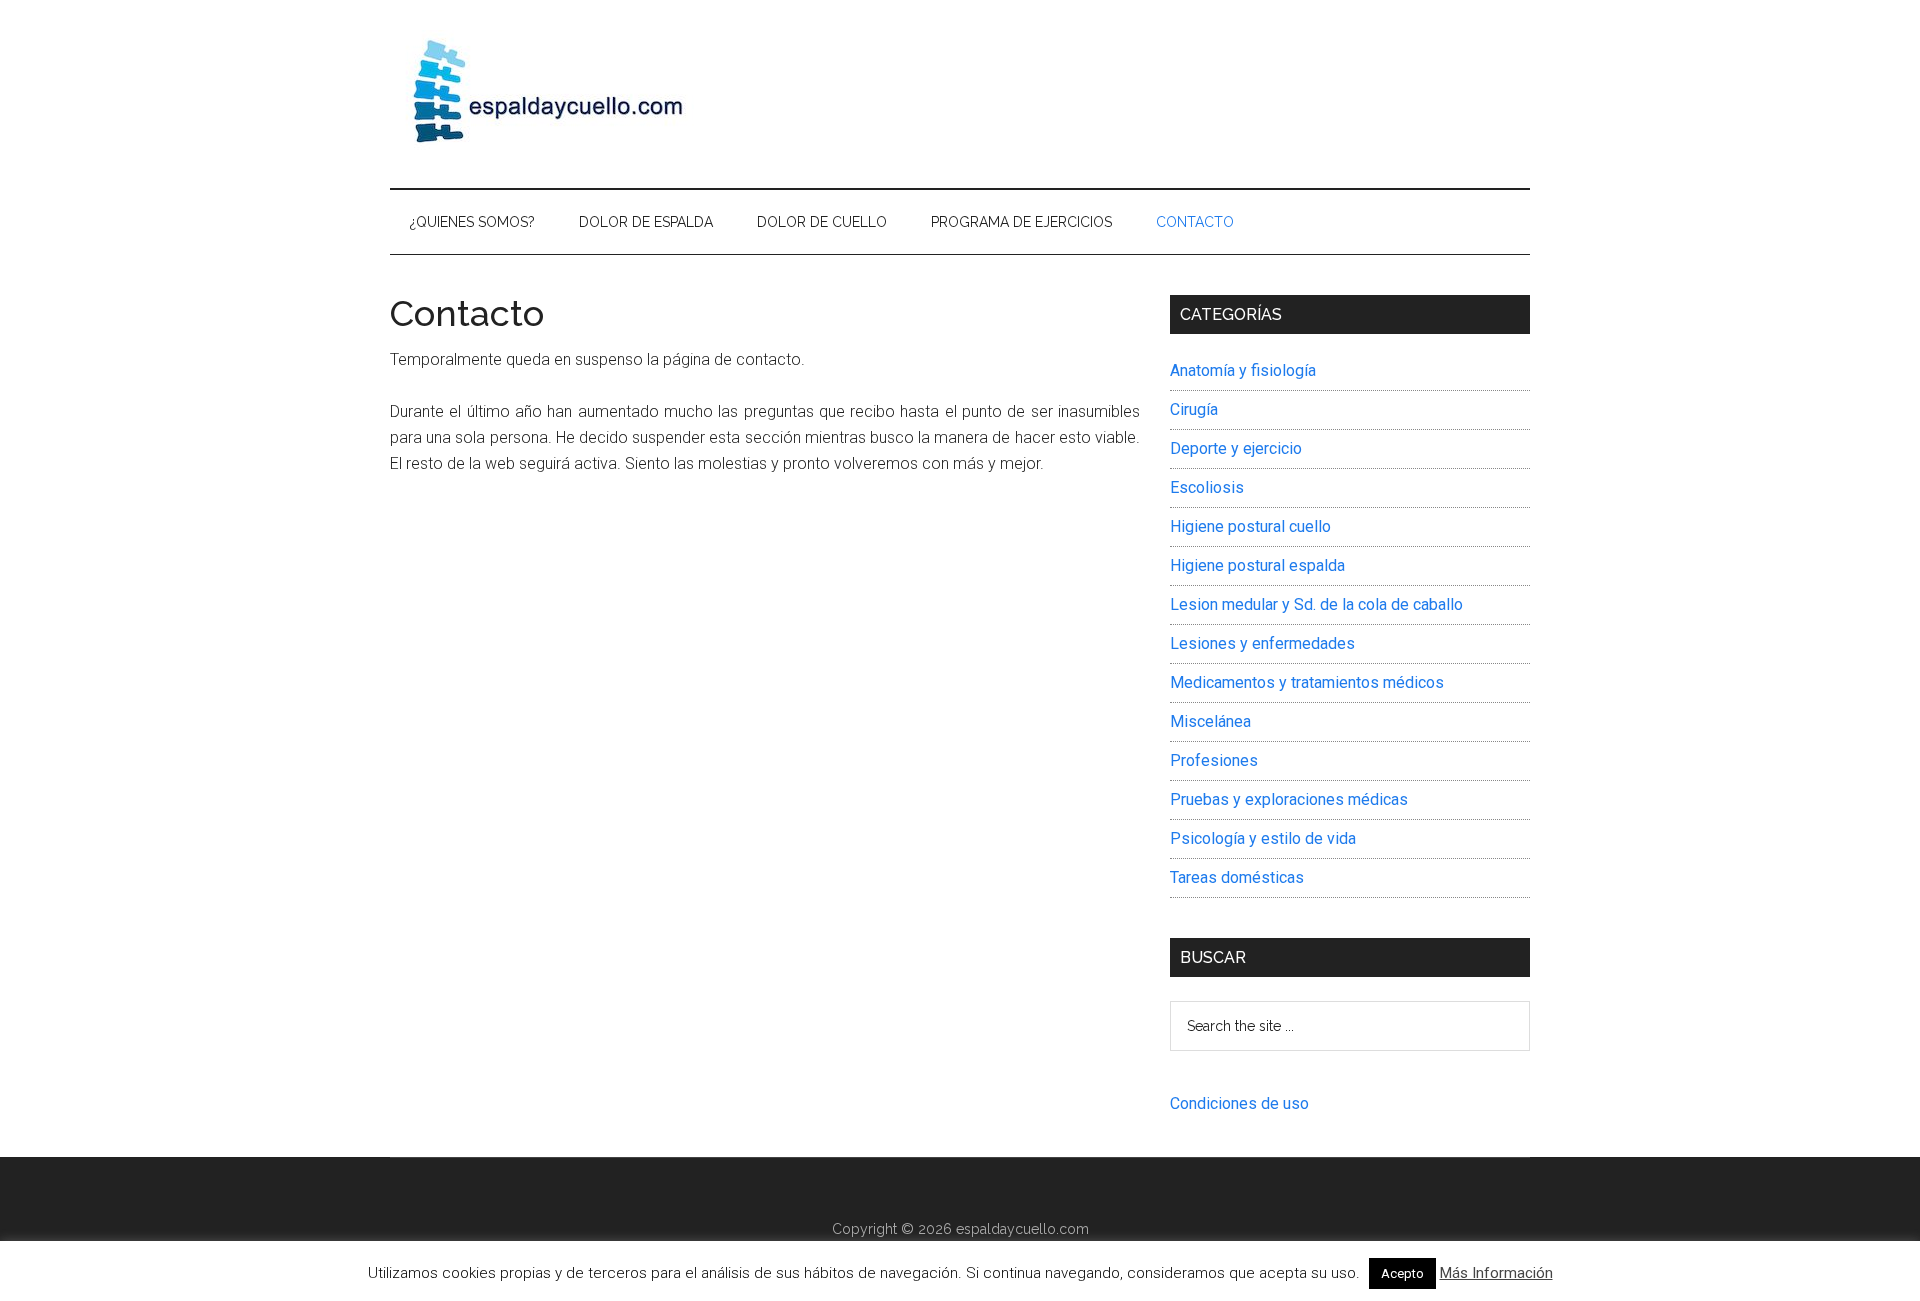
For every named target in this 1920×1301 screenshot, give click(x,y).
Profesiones (1214, 760)
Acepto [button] (1402, 1273)
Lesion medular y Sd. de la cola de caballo (1316, 604)
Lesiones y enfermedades (1262, 643)
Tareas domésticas (1237, 877)
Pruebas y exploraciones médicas (1289, 799)
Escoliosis (1207, 487)
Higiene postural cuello (1250, 526)
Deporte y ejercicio (1236, 448)
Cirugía (1194, 409)
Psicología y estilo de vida (1263, 838)
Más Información (1496, 1273)
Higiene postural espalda (1257, 565)
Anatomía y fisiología (1243, 370)
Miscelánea (1210, 721)
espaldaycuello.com (1022, 1229)
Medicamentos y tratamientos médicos (1307, 682)
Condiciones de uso (1239, 1103)
